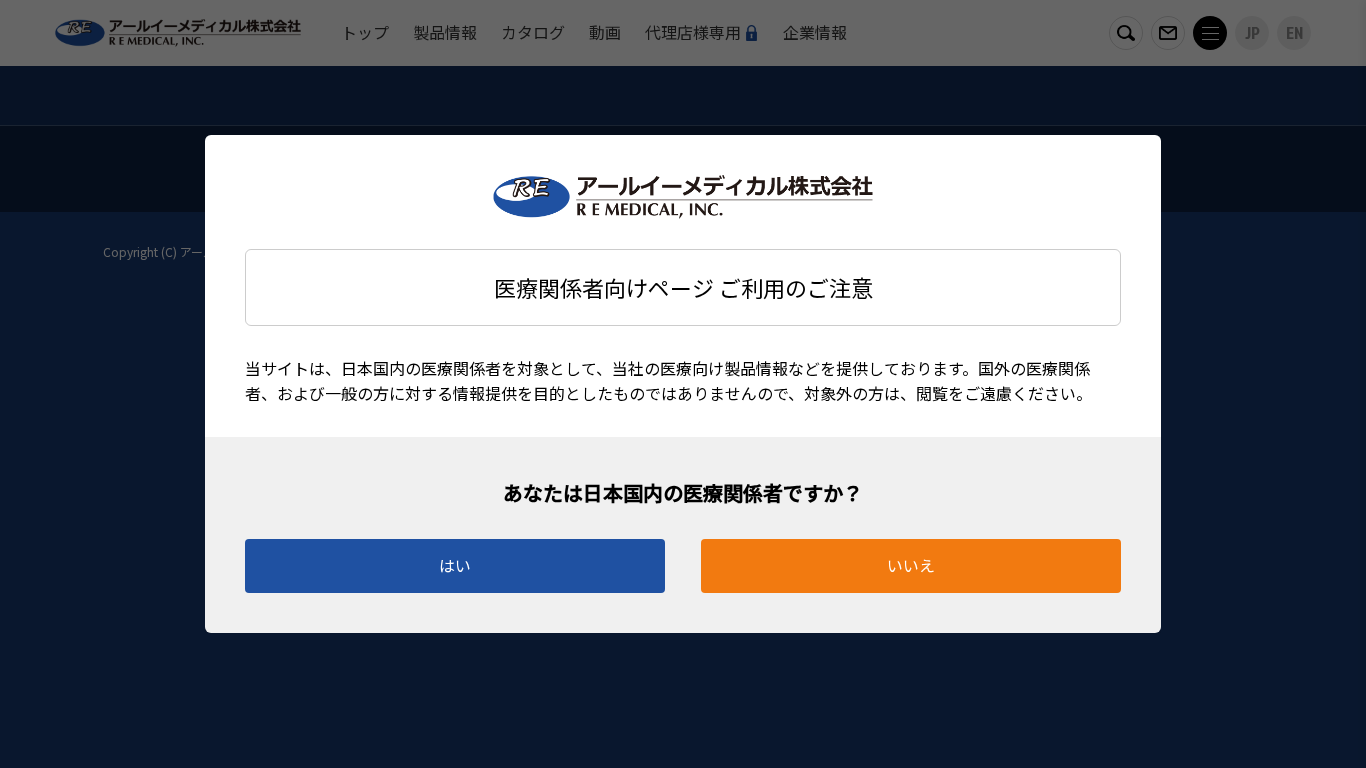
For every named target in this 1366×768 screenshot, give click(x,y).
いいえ (911, 565)
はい (455, 565)
